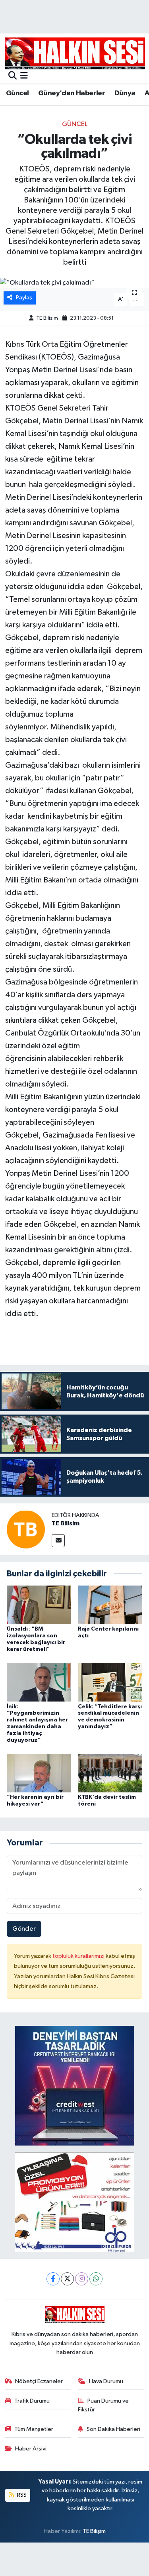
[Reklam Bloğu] (75, 2086)
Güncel (17, 93)
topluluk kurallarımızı (79, 1956)
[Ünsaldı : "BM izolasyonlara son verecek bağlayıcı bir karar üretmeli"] (39, 1605)
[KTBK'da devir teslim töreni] (110, 1773)
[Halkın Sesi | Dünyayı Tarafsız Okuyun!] (75, 53)
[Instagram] (82, 2279)
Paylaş (24, 298)
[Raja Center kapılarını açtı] (110, 1605)
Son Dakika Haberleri (113, 2429)
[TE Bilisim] (26, 1529)
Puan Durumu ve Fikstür (103, 2405)
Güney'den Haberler (72, 93)
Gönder (24, 1929)
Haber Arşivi (31, 2449)
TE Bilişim (94, 2531)
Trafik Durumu (32, 2401)
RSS (21, 2495)
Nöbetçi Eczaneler (39, 2381)
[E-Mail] (58, 1541)
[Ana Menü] (24, 76)
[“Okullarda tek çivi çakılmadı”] (74, 283)
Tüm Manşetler (34, 2429)
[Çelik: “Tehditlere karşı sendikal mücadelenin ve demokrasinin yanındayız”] (110, 1682)
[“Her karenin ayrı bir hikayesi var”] (39, 1773)
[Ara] (13, 76)
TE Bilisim (47, 318)
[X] (67, 2279)
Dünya (125, 93)
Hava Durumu (106, 2381)
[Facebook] (53, 2279)
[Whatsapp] (96, 2279)
